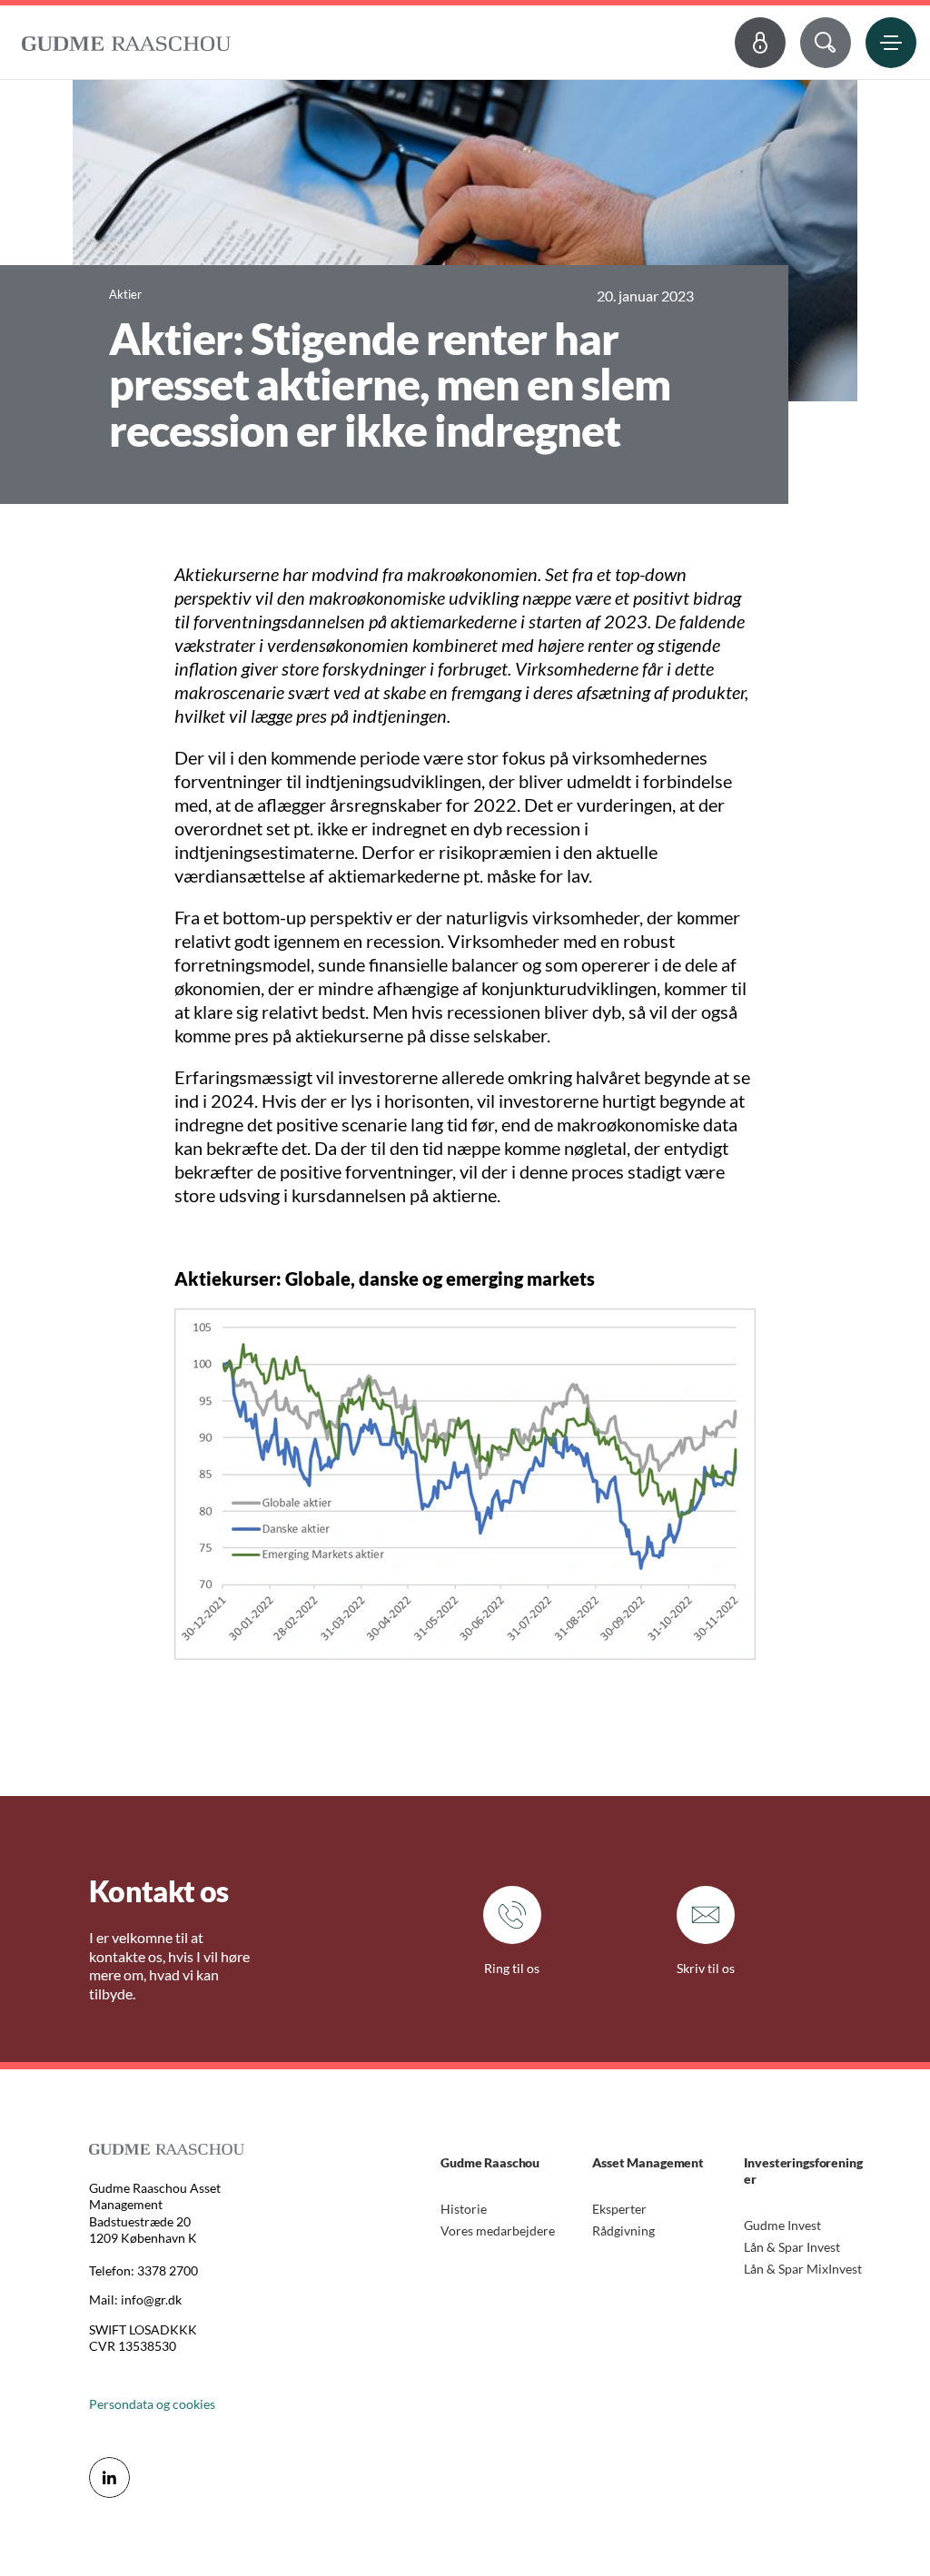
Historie (464, 2209)
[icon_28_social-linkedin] (109, 2477)
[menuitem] (126, 39)
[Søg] (826, 43)
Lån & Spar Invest (792, 2247)
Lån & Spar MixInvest (803, 2269)
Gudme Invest (782, 2225)
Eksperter (619, 2209)
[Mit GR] (760, 43)
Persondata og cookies (152, 2404)
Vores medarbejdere (498, 2231)
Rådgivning (623, 2231)
